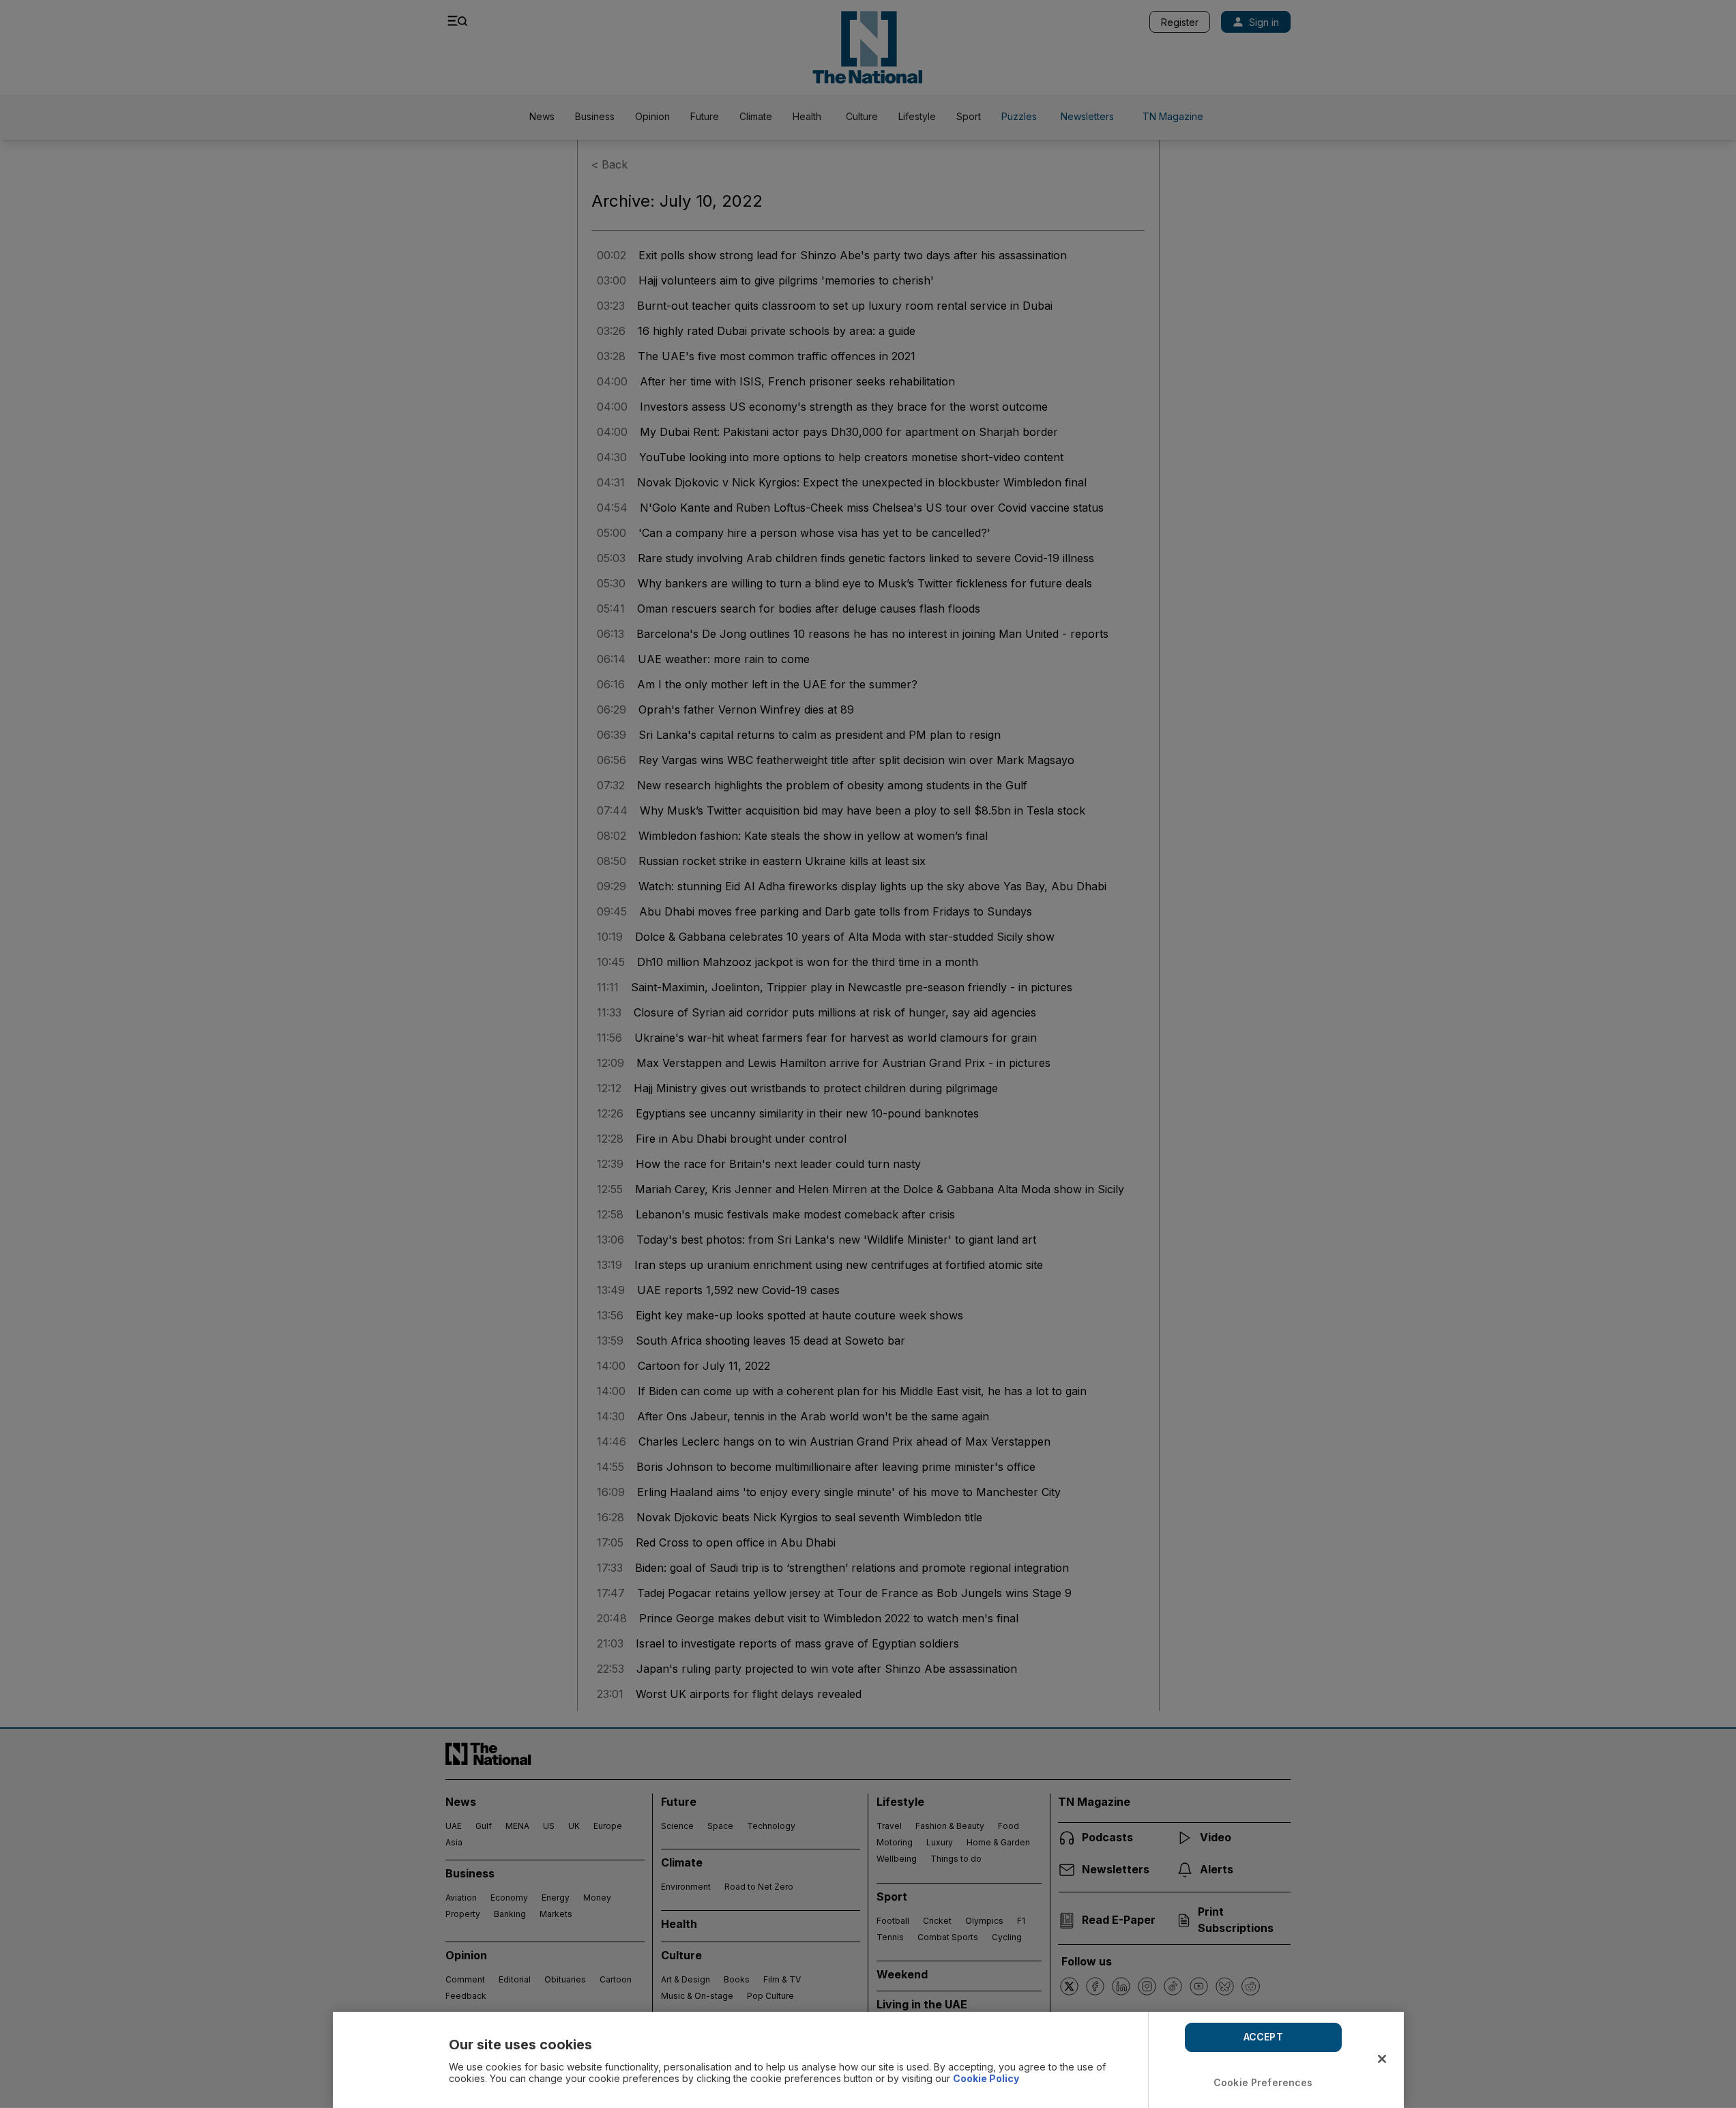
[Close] (1382, 2059)
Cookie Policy (986, 2078)
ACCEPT (1263, 2037)
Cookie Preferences (1263, 2082)
